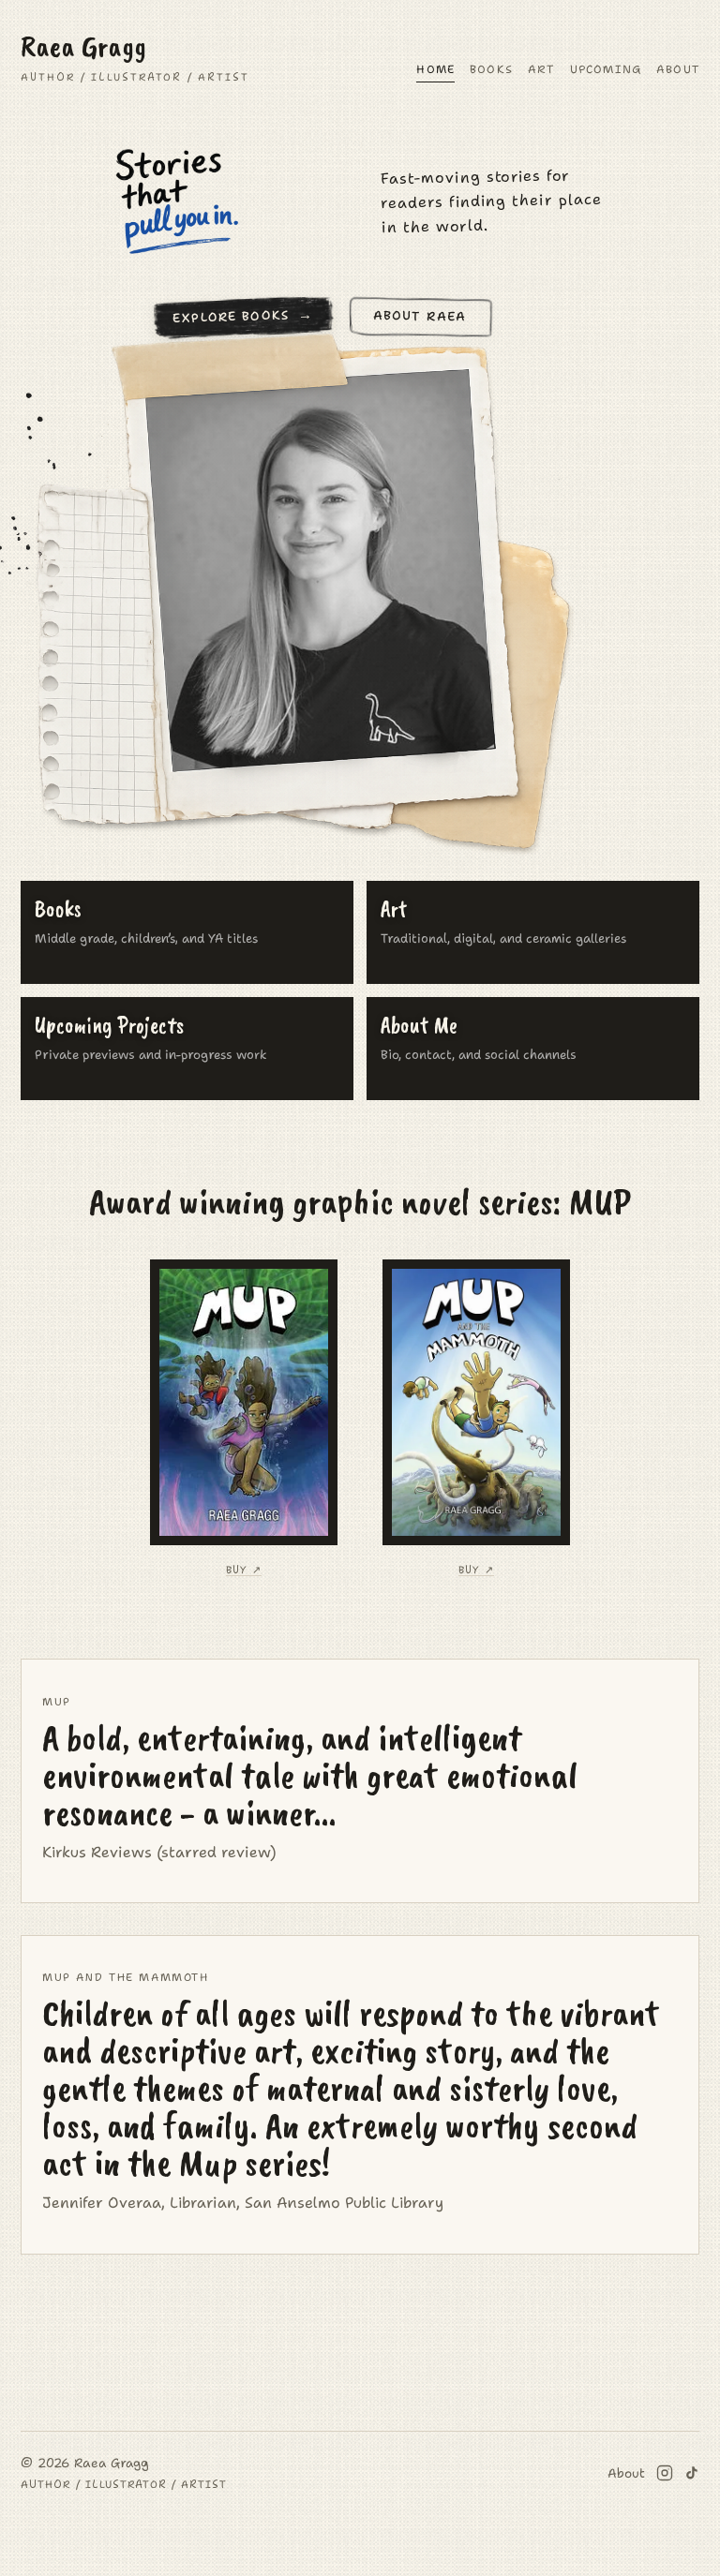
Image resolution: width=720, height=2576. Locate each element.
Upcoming (606, 69)
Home (435, 69)
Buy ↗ (243, 1571)
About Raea (420, 315)
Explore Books (231, 316)
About (678, 69)
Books (491, 69)
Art (541, 69)
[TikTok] (692, 2473)
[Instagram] (665, 2473)
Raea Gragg (135, 57)
